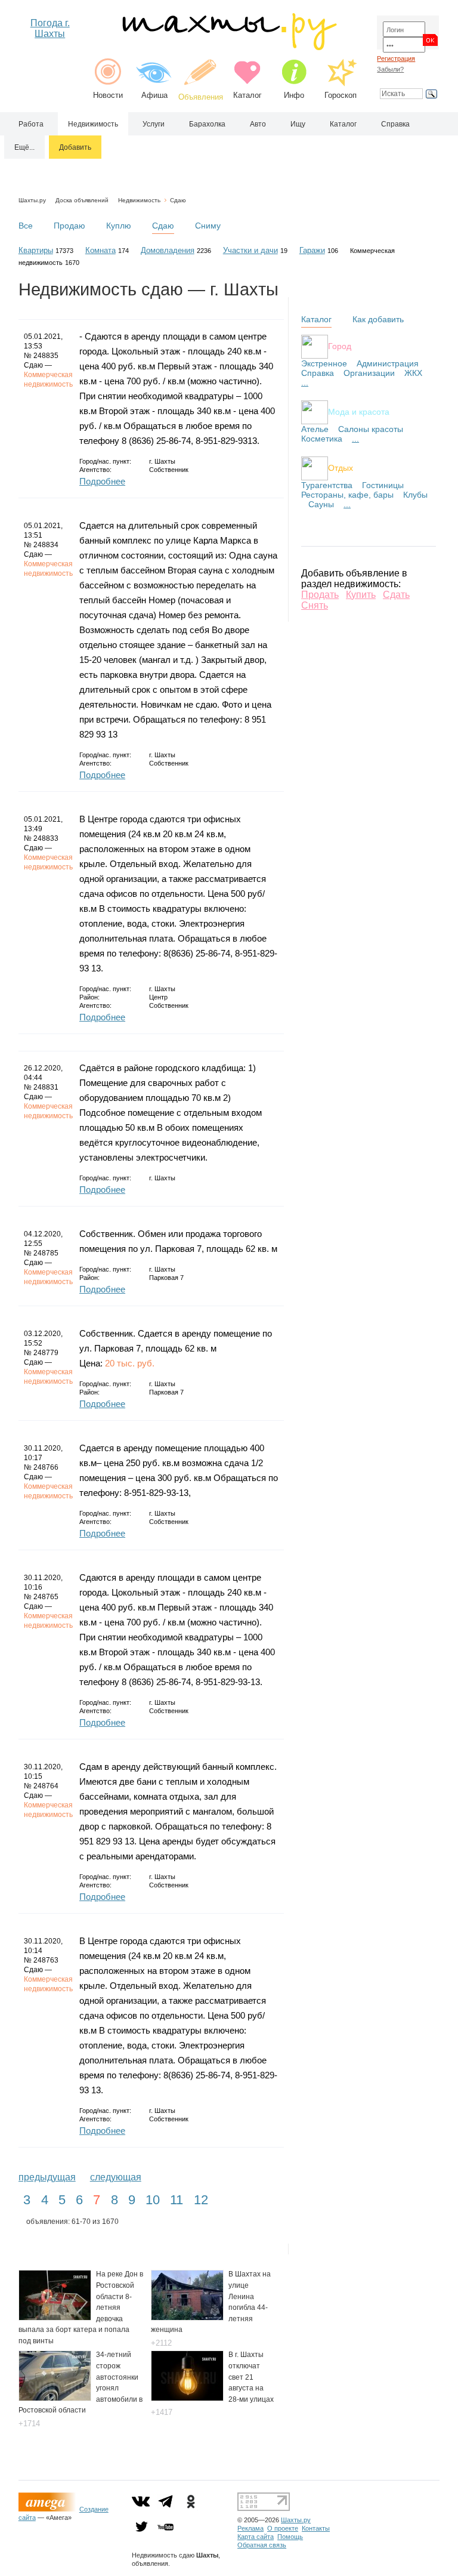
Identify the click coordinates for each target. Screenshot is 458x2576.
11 (177, 2200)
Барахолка (207, 124)
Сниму (208, 226)
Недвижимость (93, 124)
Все (26, 226)
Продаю (69, 226)
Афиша (154, 95)
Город (340, 345)
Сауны (321, 504)
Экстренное (324, 363)
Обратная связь (262, 2545)
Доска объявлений (82, 200)
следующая (116, 2177)
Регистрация (396, 58)
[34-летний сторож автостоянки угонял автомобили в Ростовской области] (55, 2398)
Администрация (388, 363)
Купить (361, 595)
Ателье (315, 429)
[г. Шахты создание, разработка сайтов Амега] (49, 2509)
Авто (258, 124)
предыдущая (47, 2177)
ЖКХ (413, 373)
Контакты (316, 2528)
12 (201, 2200)
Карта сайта (256, 2537)
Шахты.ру (32, 200)
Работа (31, 124)
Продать (320, 595)
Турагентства (327, 485)
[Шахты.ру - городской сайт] (229, 47)
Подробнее (102, 481)
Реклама (250, 2528)
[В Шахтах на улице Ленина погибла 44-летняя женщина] (187, 2317)
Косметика (322, 439)
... (305, 382)
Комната (100, 250)
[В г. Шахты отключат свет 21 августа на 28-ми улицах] (187, 2398)
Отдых (341, 467)
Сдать (396, 595)
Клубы (415, 495)
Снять (315, 605)
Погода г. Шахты (50, 28)
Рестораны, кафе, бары (347, 495)
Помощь (290, 2537)
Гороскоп (341, 95)
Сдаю (178, 200)
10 (153, 2200)
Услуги (154, 124)
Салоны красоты (371, 429)
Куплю (119, 226)
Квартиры (36, 250)
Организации (369, 373)
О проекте (283, 2528)
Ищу (298, 124)
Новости (108, 95)
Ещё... (24, 147)
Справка (395, 124)
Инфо (294, 95)
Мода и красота (359, 411)
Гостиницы (383, 485)
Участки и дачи (250, 250)
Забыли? (390, 69)
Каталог (247, 95)
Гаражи (312, 250)
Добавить (75, 147)
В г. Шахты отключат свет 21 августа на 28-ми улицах (251, 2377)
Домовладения (168, 250)
